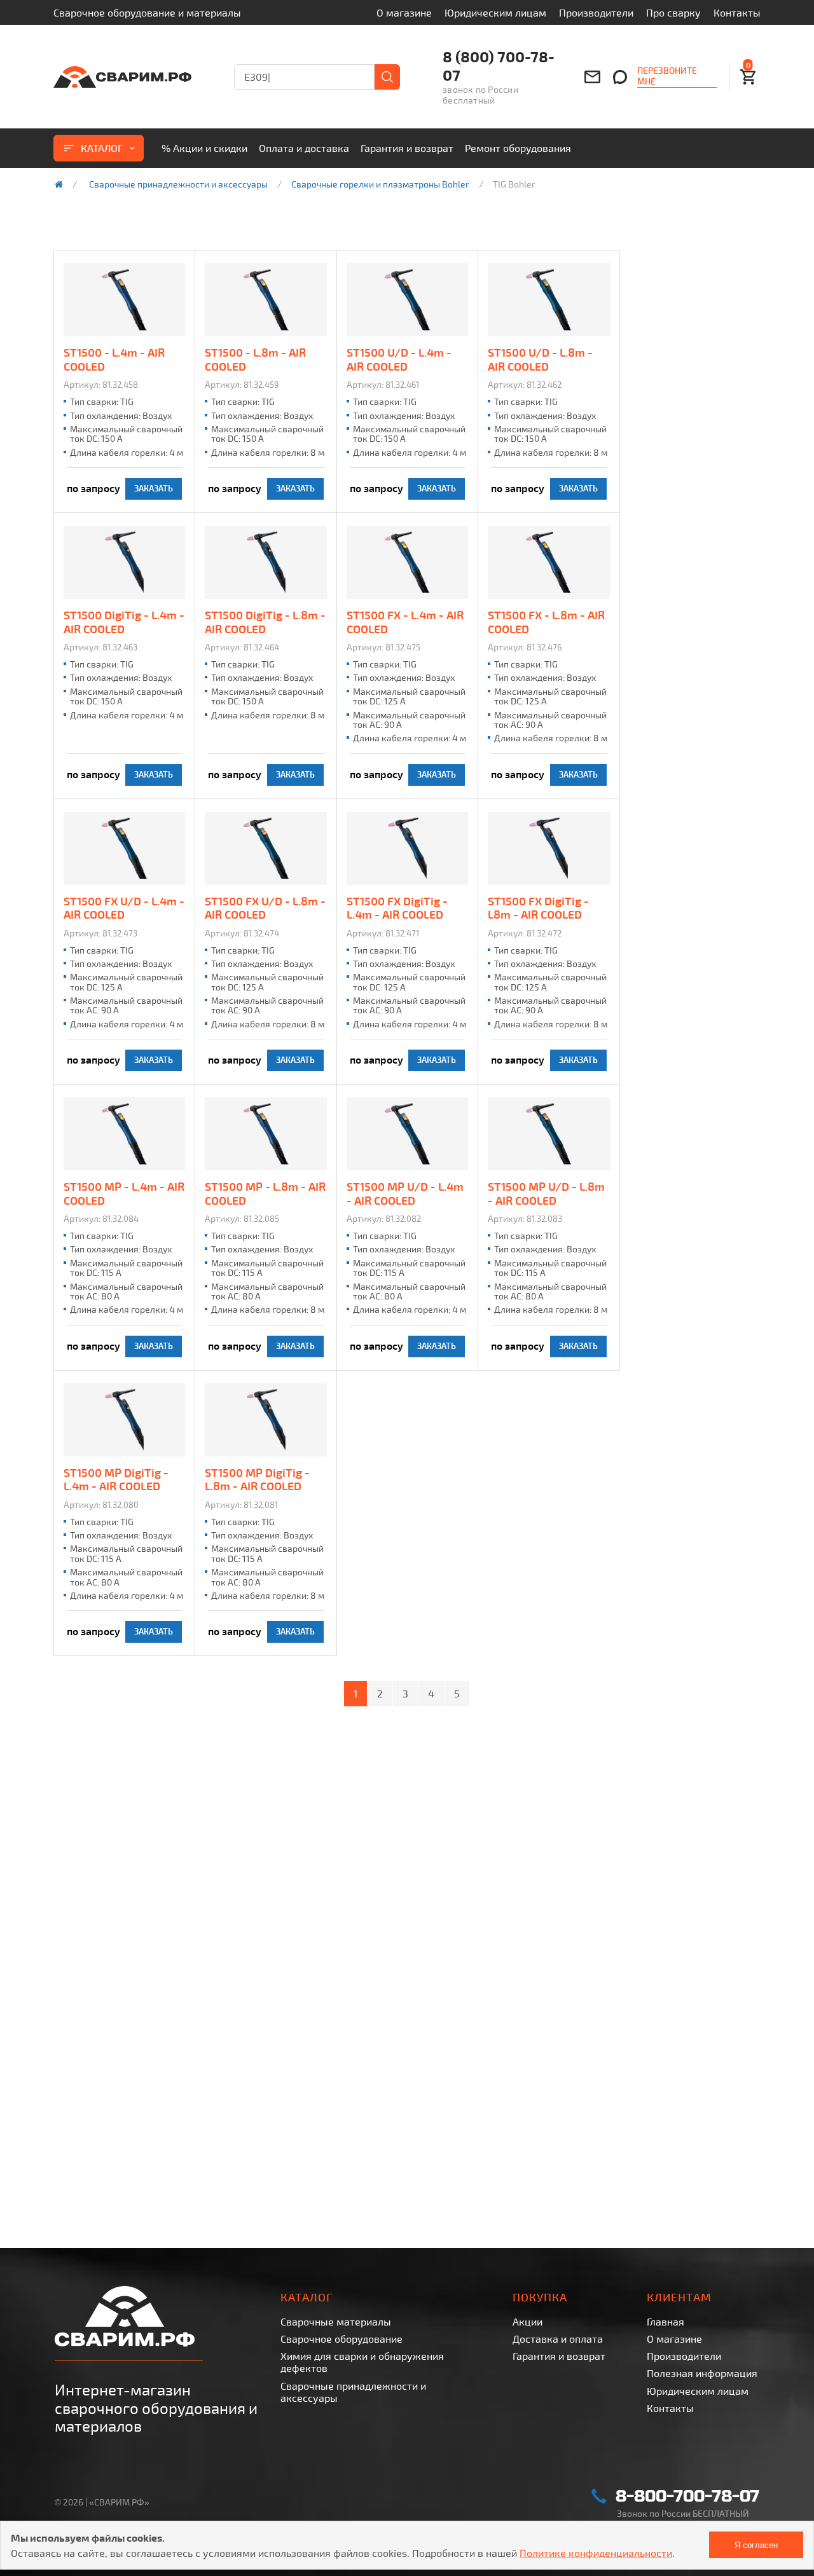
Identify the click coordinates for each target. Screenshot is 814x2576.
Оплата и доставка (304, 148)
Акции (528, 2321)
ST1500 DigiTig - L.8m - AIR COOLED (265, 622)
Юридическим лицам (495, 12)
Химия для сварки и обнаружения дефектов (362, 2362)
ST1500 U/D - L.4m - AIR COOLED (399, 360)
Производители (596, 12)
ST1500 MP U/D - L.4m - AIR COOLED (405, 1194)
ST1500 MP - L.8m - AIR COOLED (265, 1194)
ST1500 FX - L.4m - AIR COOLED (405, 622)
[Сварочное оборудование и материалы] (122, 77)
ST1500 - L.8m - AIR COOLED (255, 360)
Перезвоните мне (667, 76)
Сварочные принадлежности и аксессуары (178, 184)
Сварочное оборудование (341, 2339)
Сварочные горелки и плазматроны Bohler (380, 184)
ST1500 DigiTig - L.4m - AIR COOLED (124, 622)
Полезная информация (702, 2373)
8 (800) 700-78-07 (499, 66)
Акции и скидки (204, 148)
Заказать (154, 488)
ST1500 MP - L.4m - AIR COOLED (124, 1194)
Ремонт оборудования (518, 148)
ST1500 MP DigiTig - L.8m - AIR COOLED (257, 1480)
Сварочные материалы (336, 2321)
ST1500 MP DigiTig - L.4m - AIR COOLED (116, 1480)
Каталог (102, 148)
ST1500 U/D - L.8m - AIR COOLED (540, 360)
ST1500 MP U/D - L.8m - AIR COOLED (546, 1194)
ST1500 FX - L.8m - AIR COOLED (546, 622)
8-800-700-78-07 (687, 2496)
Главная (666, 2321)
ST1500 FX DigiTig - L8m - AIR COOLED (538, 908)
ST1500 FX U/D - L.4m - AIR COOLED (124, 908)
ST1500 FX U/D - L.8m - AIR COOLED (265, 908)
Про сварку (673, 12)
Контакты (737, 12)
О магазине (404, 12)
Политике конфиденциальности (596, 2553)
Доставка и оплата (558, 2339)
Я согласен (756, 2545)
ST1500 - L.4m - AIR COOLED (114, 360)
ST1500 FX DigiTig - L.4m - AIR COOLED (397, 908)
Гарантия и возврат (407, 148)
